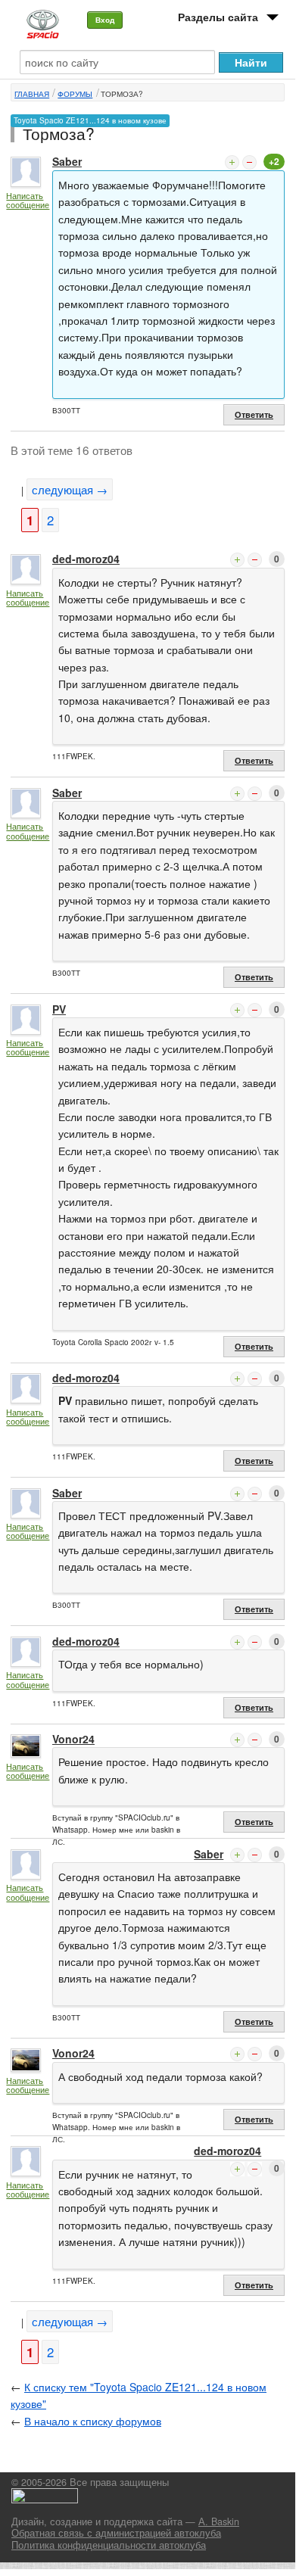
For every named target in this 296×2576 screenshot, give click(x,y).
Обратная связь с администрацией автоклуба (116, 2533)
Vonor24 (73, 1739)
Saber (67, 161)
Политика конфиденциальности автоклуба (109, 2545)
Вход (105, 20)
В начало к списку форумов (93, 2421)
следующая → (70, 489)
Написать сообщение (28, 200)
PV (59, 1009)
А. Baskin (219, 2521)
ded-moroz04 (86, 559)
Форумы (75, 94)
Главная (32, 94)
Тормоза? (122, 94)
